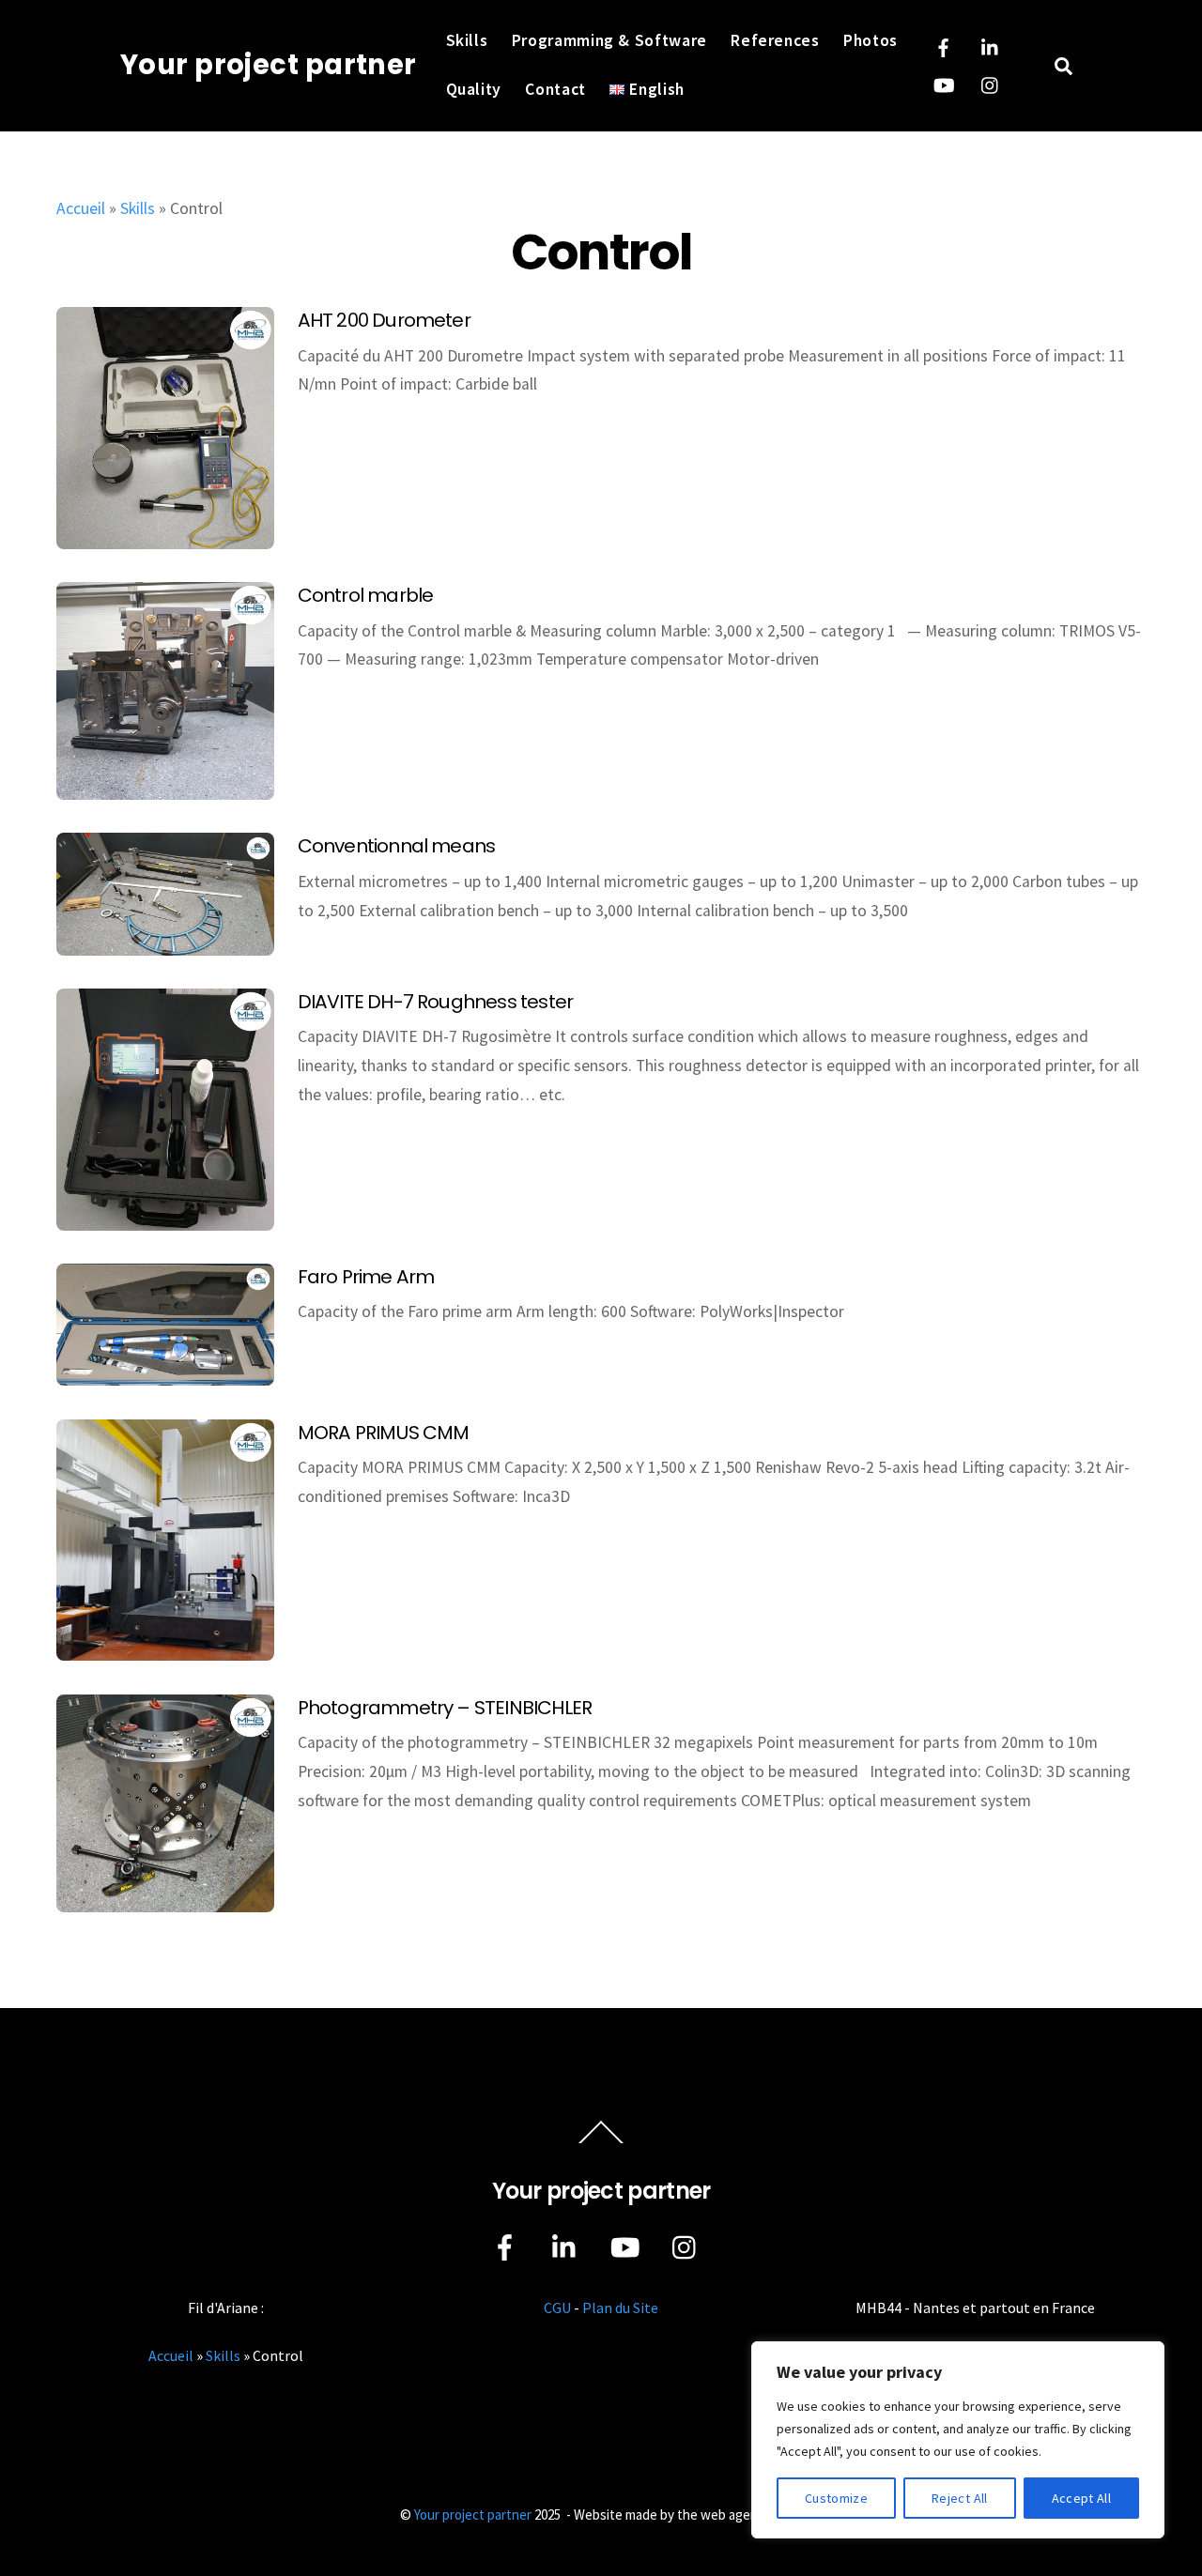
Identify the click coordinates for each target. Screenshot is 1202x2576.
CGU (557, 2308)
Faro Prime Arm (366, 1277)
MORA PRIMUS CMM (384, 1433)
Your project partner (473, 2515)
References (775, 40)
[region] (958, 2440)
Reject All (960, 2498)
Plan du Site (620, 2308)
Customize (836, 2498)
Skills (467, 40)
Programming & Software (610, 40)
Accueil (81, 208)
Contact (555, 89)
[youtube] (944, 83)
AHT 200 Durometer (384, 320)
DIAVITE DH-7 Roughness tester (436, 1002)
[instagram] (991, 83)
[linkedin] (991, 45)
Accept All (1082, 2498)
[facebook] (944, 45)
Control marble (366, 595)
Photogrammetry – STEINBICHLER (445, 1708)
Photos (871, 40)
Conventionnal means (397, 846)
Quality (474, 89)
